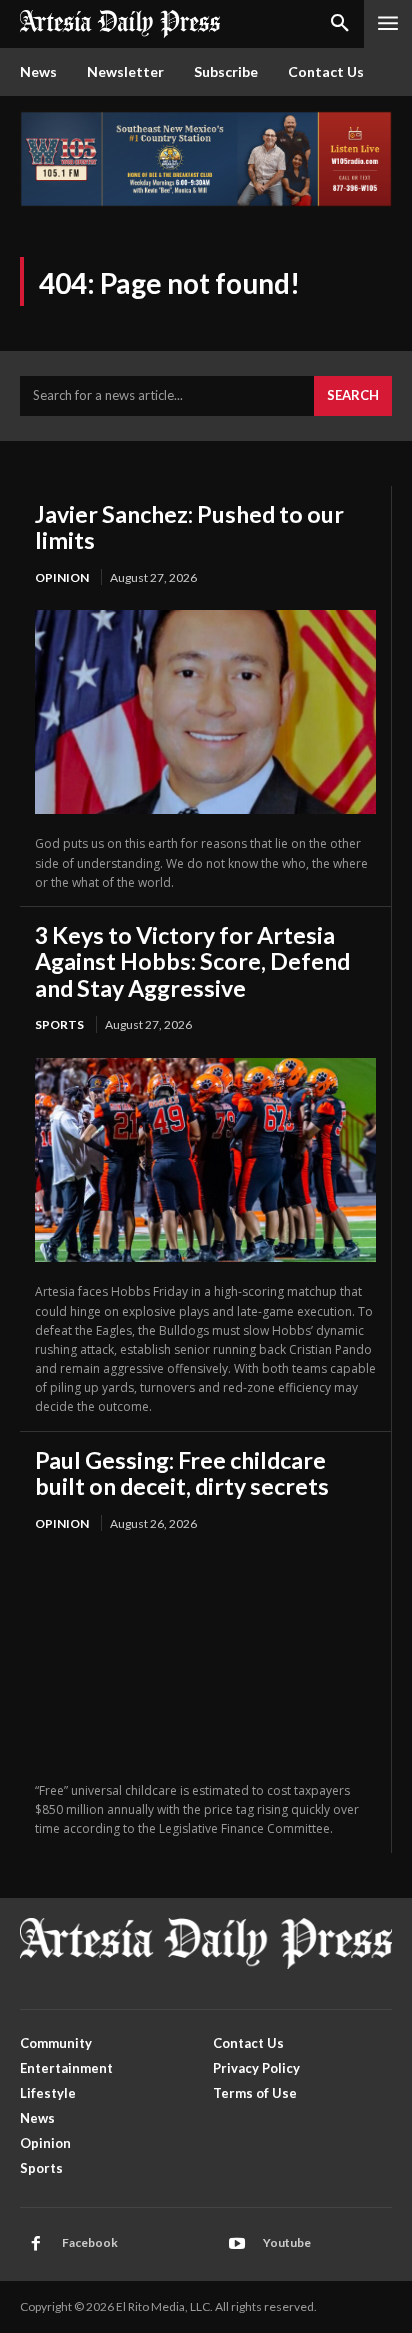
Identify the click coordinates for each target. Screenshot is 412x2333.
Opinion (62, 577)
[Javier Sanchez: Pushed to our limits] (205, 712)
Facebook (90, 2242)
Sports (59, 1024)
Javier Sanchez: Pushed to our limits (189, 527)
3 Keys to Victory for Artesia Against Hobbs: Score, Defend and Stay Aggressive (192, 961)
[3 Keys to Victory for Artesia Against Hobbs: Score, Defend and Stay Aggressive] (205, 1160)
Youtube (287, 2242)
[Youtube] (237, 2244)
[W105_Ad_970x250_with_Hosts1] (206, 201)
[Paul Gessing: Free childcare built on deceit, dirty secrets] (205, 1658)
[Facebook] (36, 2244)
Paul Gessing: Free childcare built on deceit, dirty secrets (182, 1473)
